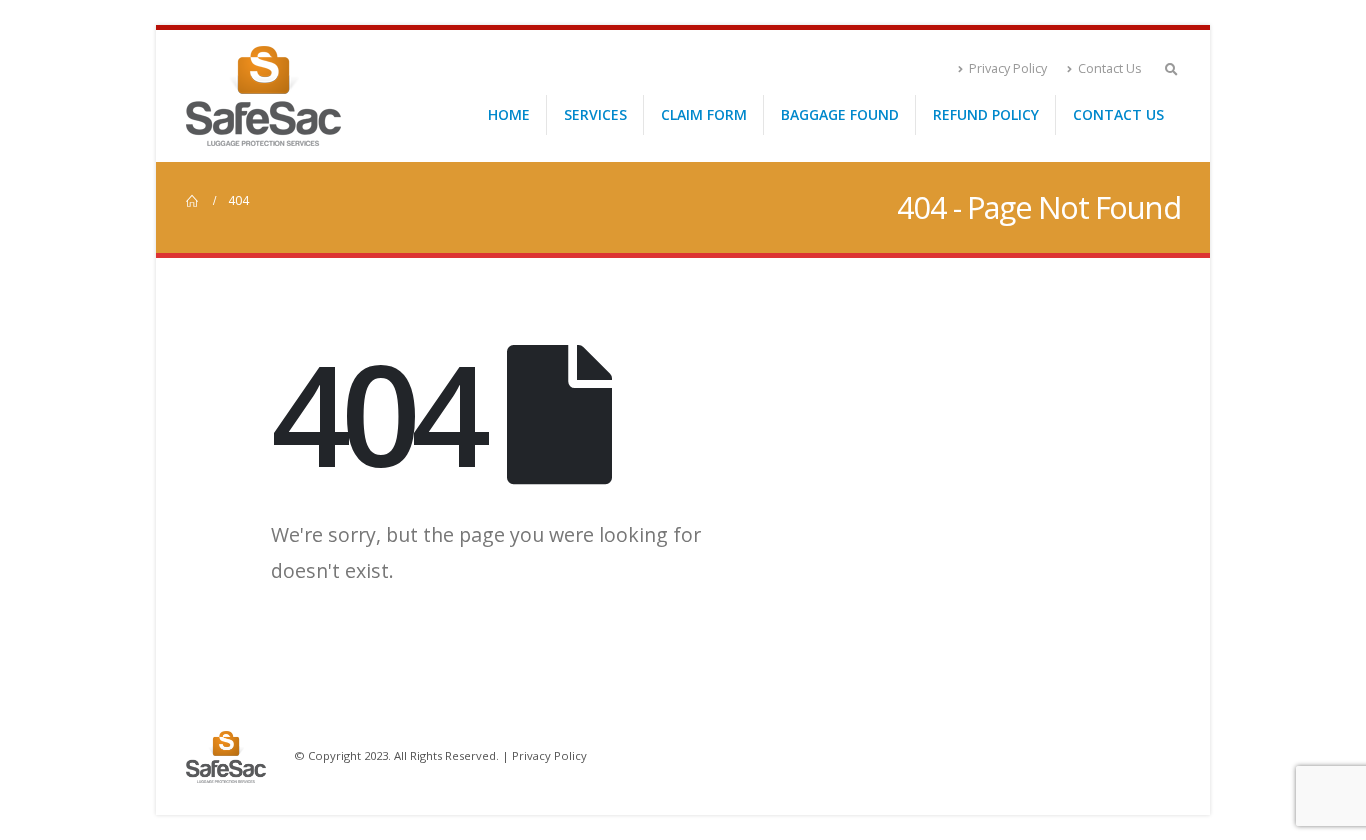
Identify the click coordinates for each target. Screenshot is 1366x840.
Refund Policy (986, 114)
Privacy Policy (1008, 68)
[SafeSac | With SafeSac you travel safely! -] (263, 96)
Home (509, 114)
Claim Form (704, 114)
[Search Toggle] (1171, 69)
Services (595, 114)
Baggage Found (840, 114)
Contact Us (1110, 68)
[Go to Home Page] (193, 201)
